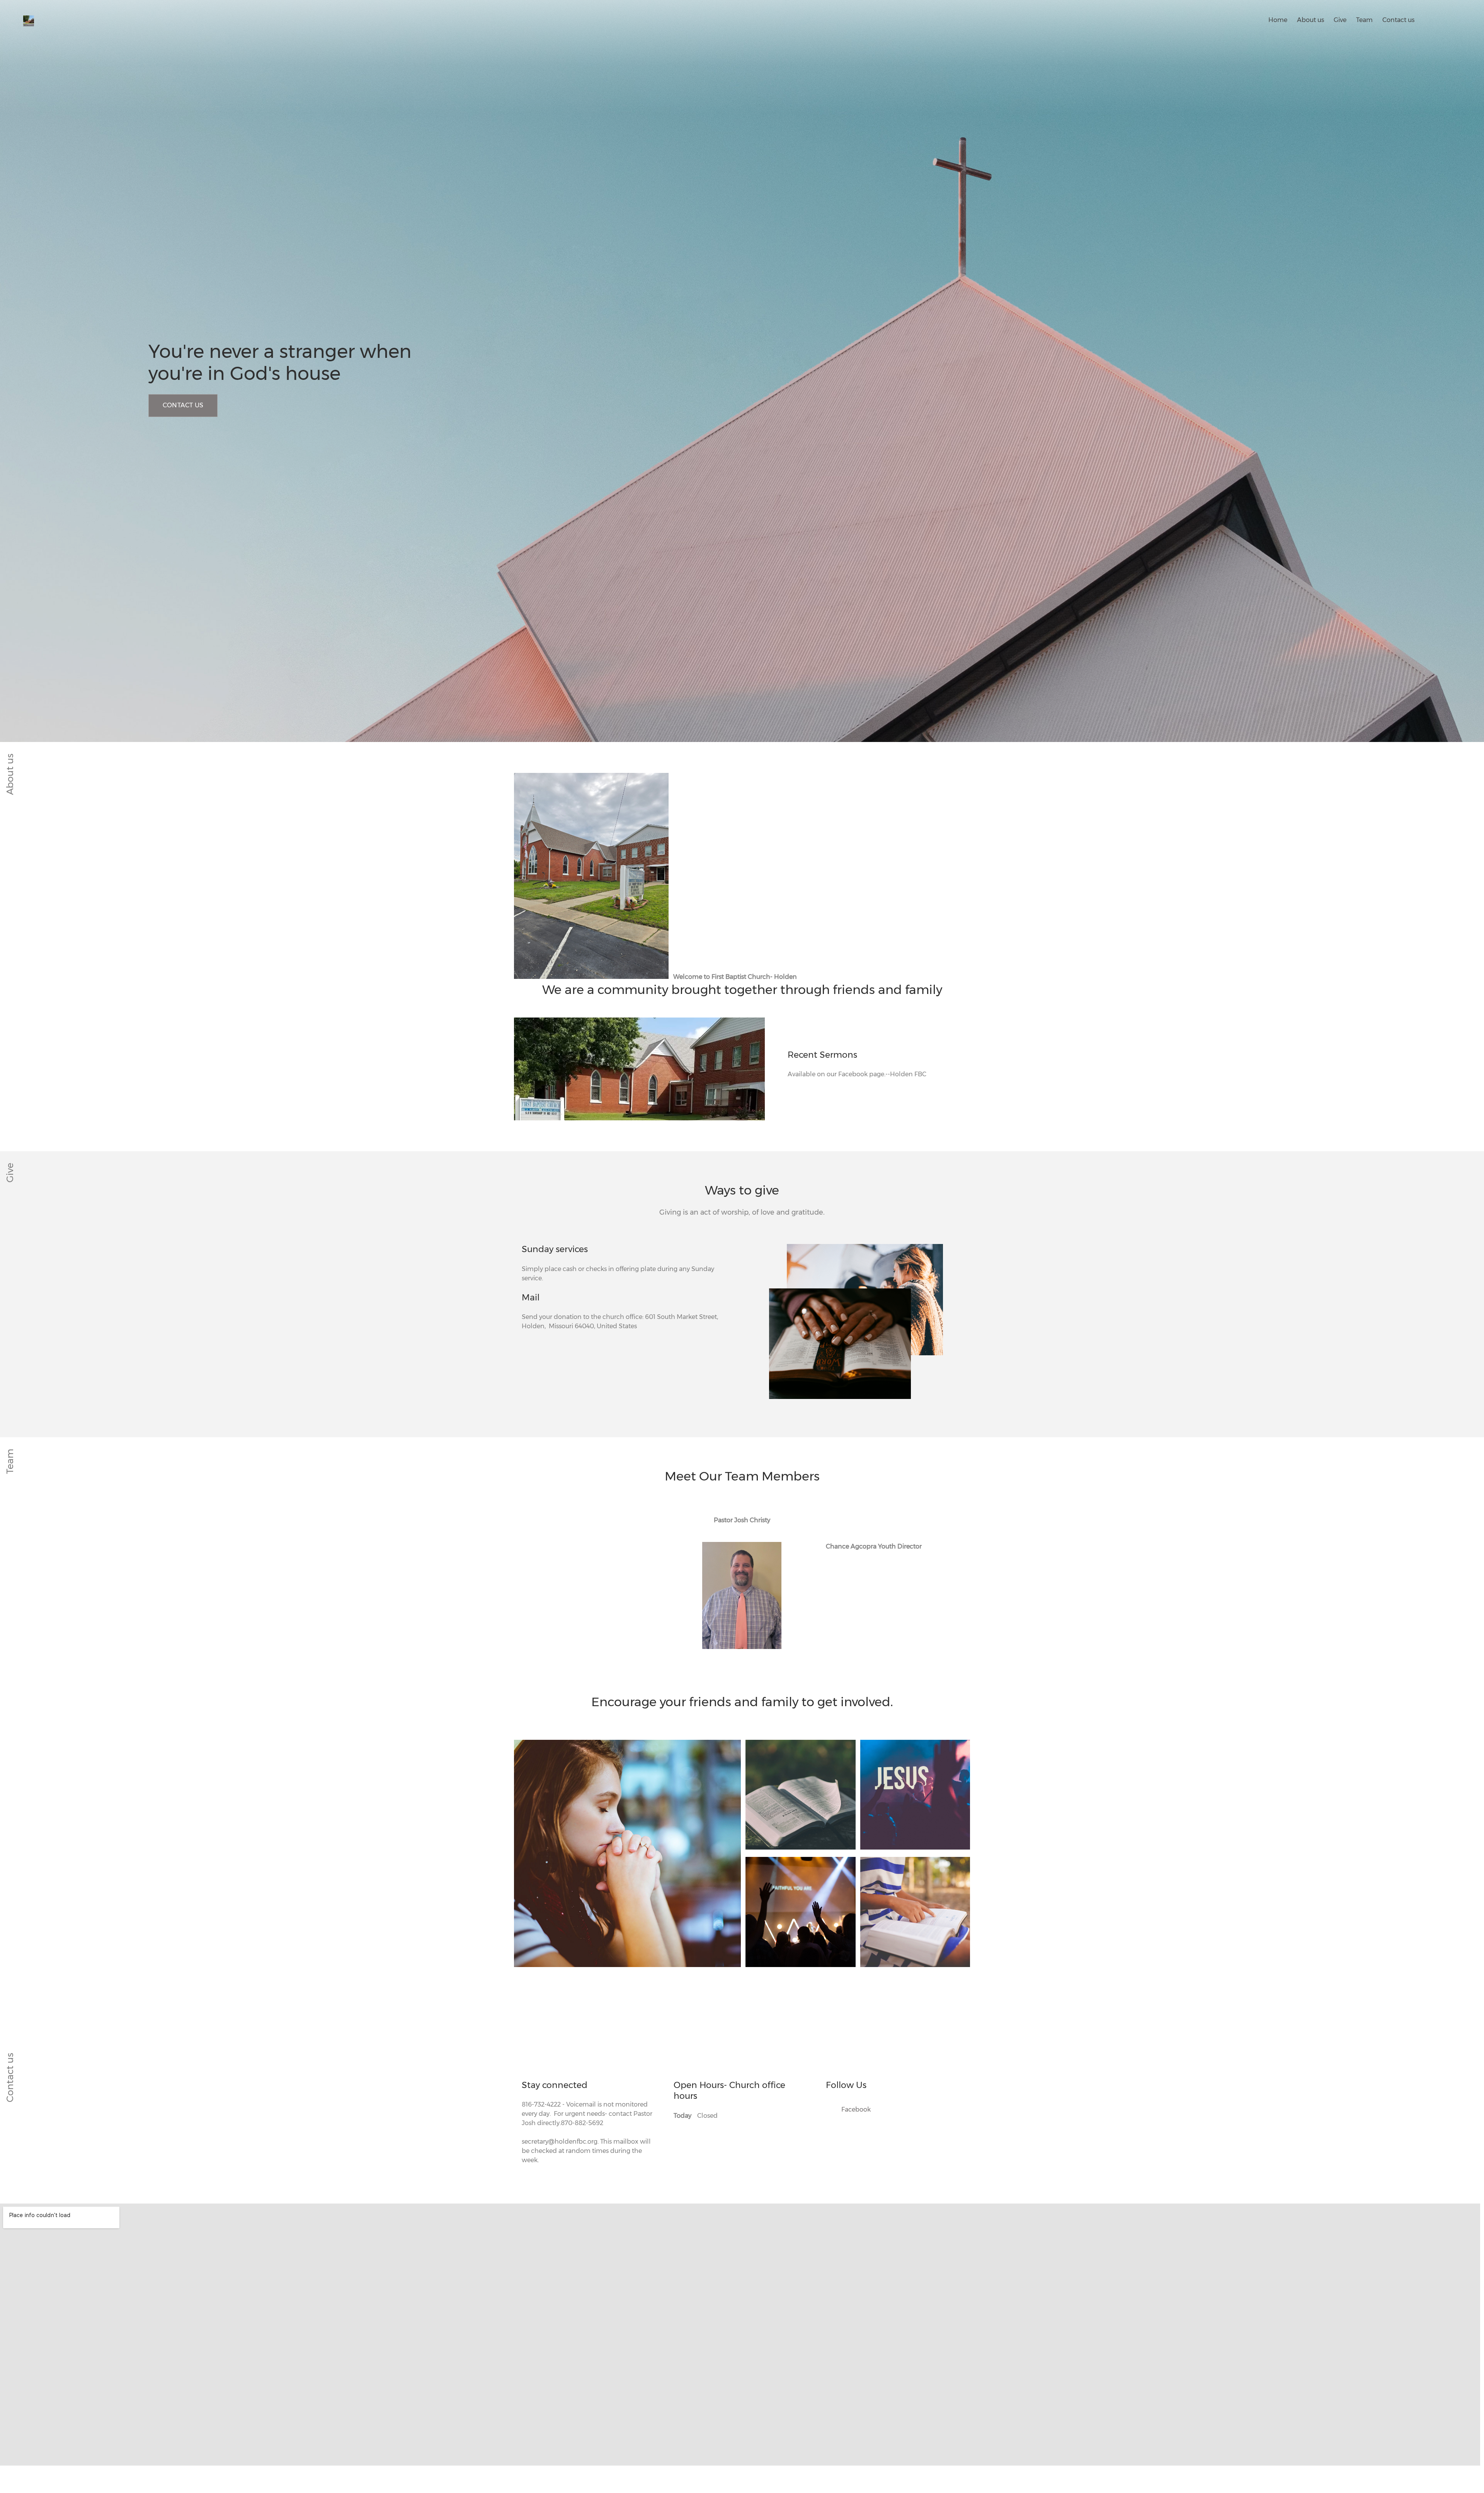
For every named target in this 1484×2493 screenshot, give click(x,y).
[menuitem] (1278, 19)
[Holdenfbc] (33, 20)
